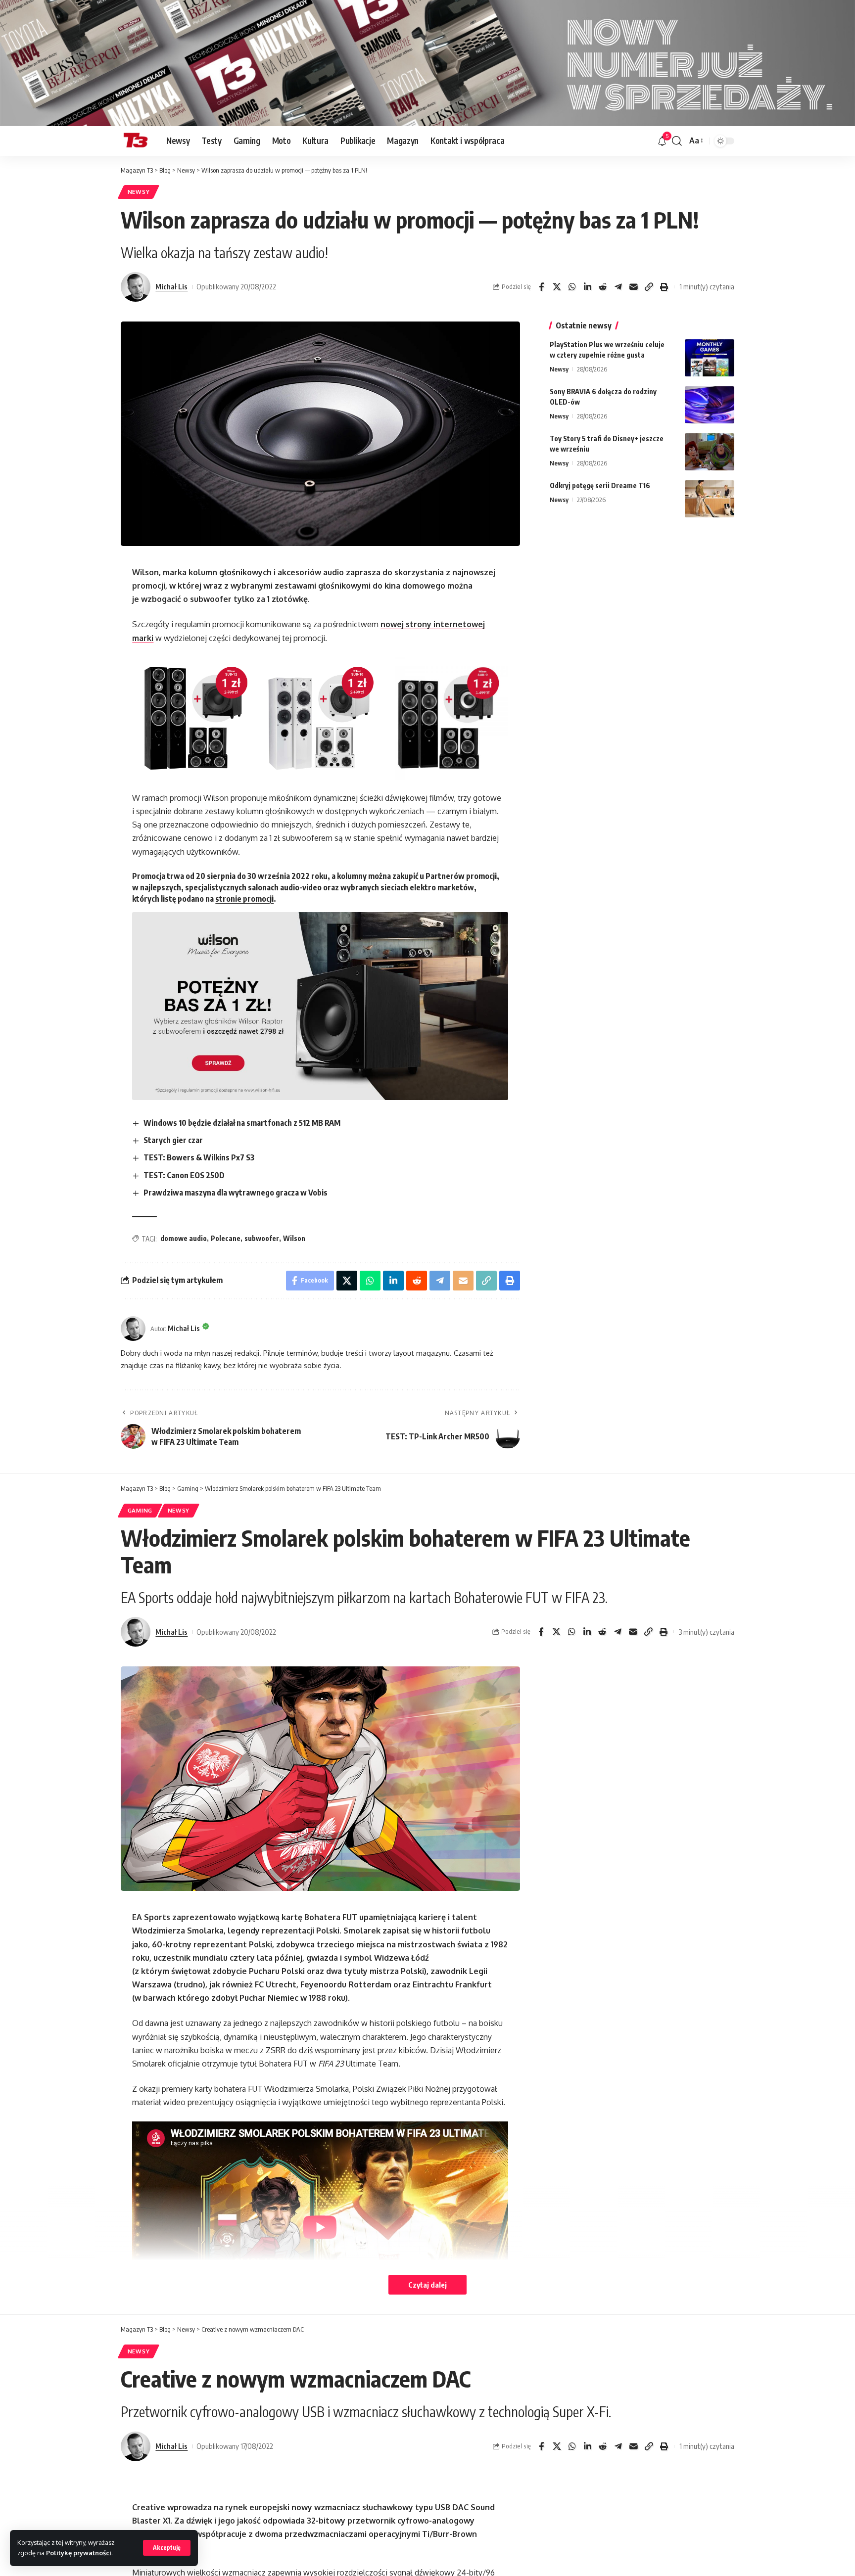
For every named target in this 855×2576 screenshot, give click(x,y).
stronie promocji (244, 899)
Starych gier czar (173, 1140)
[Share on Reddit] (603, 287)
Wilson (294, 1238)
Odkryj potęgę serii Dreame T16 (600, 485)
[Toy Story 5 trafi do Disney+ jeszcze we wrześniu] (710, 452)
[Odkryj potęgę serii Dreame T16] (710, 499)
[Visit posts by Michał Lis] (136, 287)
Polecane (226, 1238)
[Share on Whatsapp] (572, 287)
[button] (167, 2548)
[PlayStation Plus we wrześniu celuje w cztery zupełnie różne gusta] (710, 358)
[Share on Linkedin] (587, 287)
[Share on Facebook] (541, 287)
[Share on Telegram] (618, 287)
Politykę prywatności (79, 2553)
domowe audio (184, 1238)
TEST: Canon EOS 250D (184, 1175)
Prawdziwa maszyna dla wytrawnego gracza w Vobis (236, 1193)
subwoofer (262, 1238)
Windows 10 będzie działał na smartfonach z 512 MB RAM (242, 1123)
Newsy (139, 192)
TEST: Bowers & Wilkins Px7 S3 (199, 1157)
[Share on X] (557, 287)
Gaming (140, 1510)
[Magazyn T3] (136, 141)
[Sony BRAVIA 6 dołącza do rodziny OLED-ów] (710, 405)
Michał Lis (171, 286)
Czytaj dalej (427, 2285)
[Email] (633, 287)
